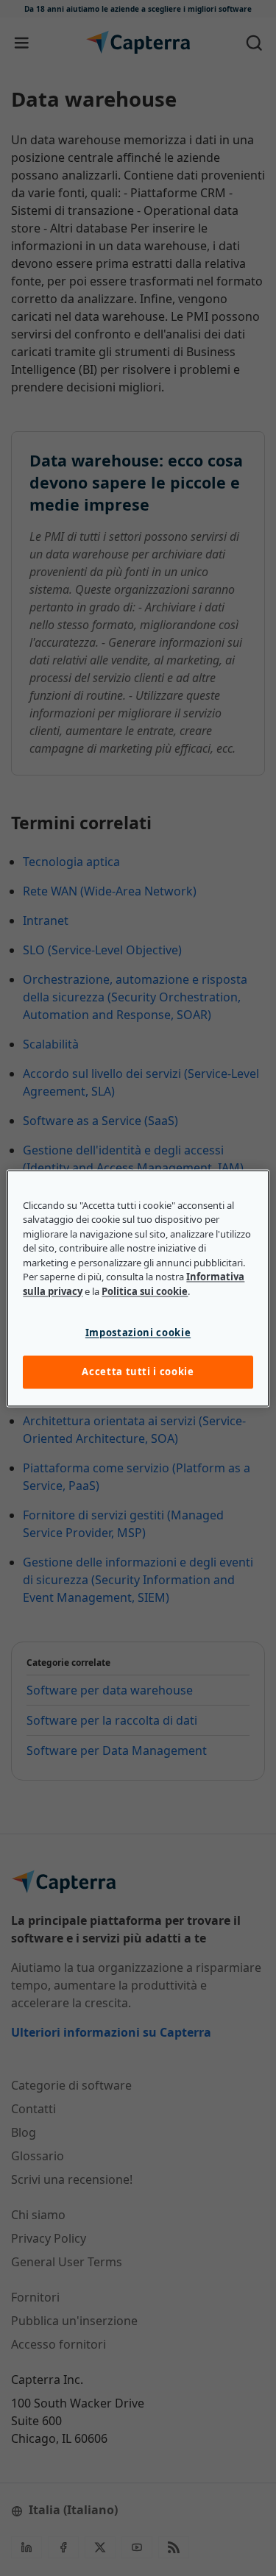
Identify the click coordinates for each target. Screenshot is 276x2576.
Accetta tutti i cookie (138, 1372)
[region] (138, 1288)
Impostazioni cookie (138, 1333)
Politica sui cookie (145, 1291)
